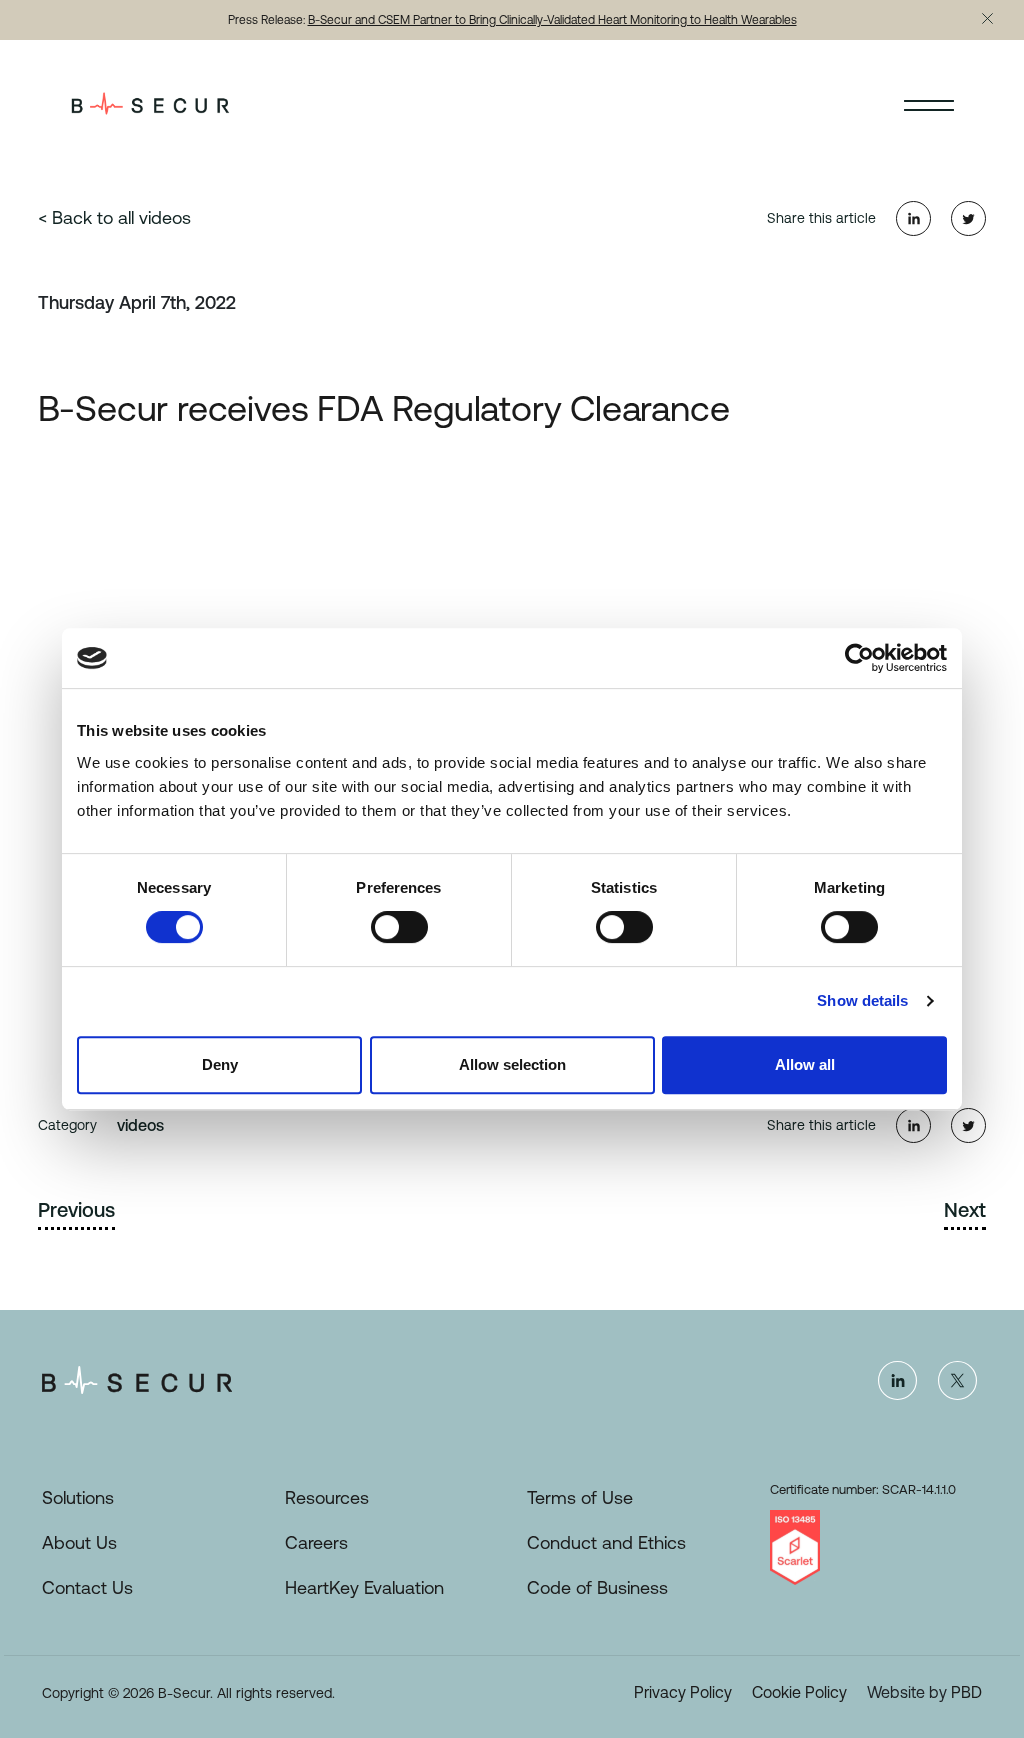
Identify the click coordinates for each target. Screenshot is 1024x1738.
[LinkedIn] (897, 1380)
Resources (327, 1497)
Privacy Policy (683, 1692)
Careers (316, 1542)
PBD (966, 1692)
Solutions (78, 1497)
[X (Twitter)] (957, 1380)
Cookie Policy (799, 1692)
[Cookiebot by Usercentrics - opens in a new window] (859, 658)
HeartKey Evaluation (364, 1587)
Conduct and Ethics (606, 1542)
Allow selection (512, 1064)
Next (965, 1209)
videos (140, 1125)
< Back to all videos (114, 217)
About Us (79, 1542)
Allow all (805, 1064)
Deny (220, 1064)
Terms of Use (580, 1497)
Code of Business (597, 1587)
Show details (862, 1000)
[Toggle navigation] (929, 103)
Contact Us (87, 1587)
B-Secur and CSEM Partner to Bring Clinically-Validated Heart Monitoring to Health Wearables (552, 20)
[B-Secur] (170, 103)
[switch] (399, 927)
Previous (76, 1209)
